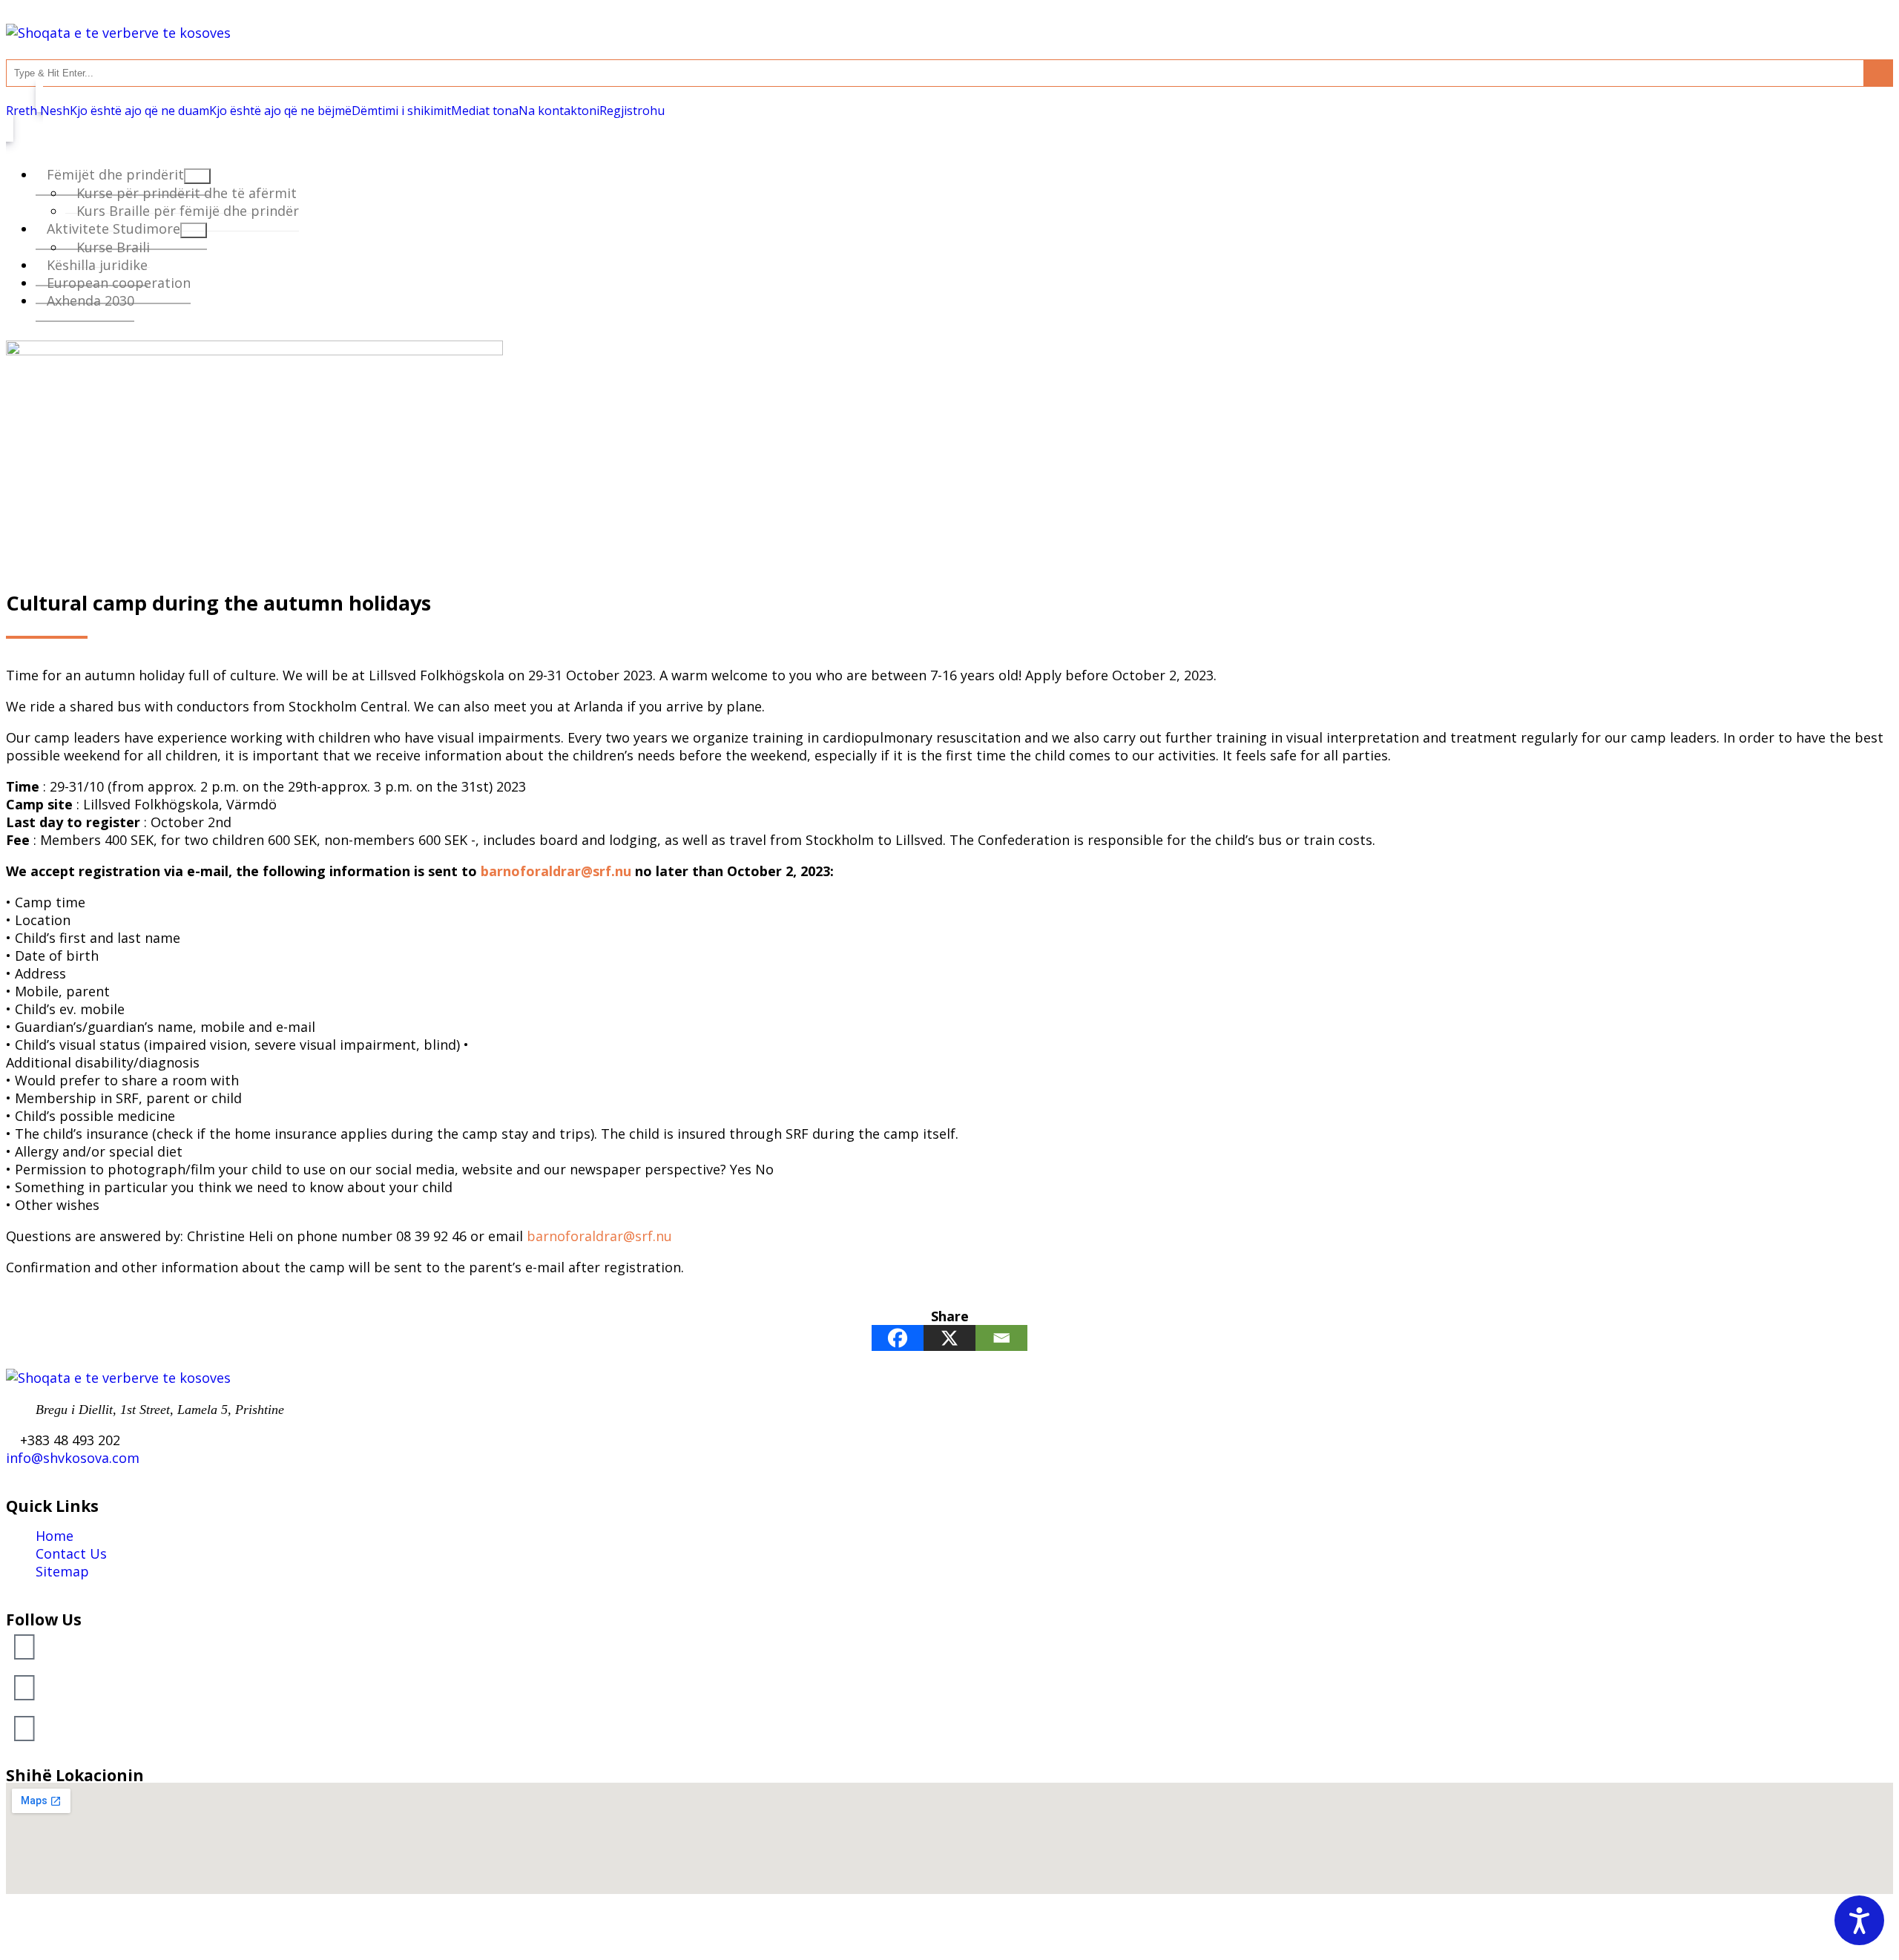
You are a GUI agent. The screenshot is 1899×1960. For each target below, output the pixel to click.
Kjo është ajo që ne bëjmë (280, 111)
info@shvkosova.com (73, 1458)
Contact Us (71, 1553)
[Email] (1001, 1338)
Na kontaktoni (559, 111)
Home (55, 1536)
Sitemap (62, 1571)
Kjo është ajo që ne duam (139, 111)
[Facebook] (898, 1338)
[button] (24, 1645)
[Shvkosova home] (118, 33)
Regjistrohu (632, 111)
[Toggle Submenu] (194, 230)
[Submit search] (1878, 73)
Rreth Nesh (38, 111)
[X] (949, 1338)
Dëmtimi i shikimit (401, 111)
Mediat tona (485, 111)
